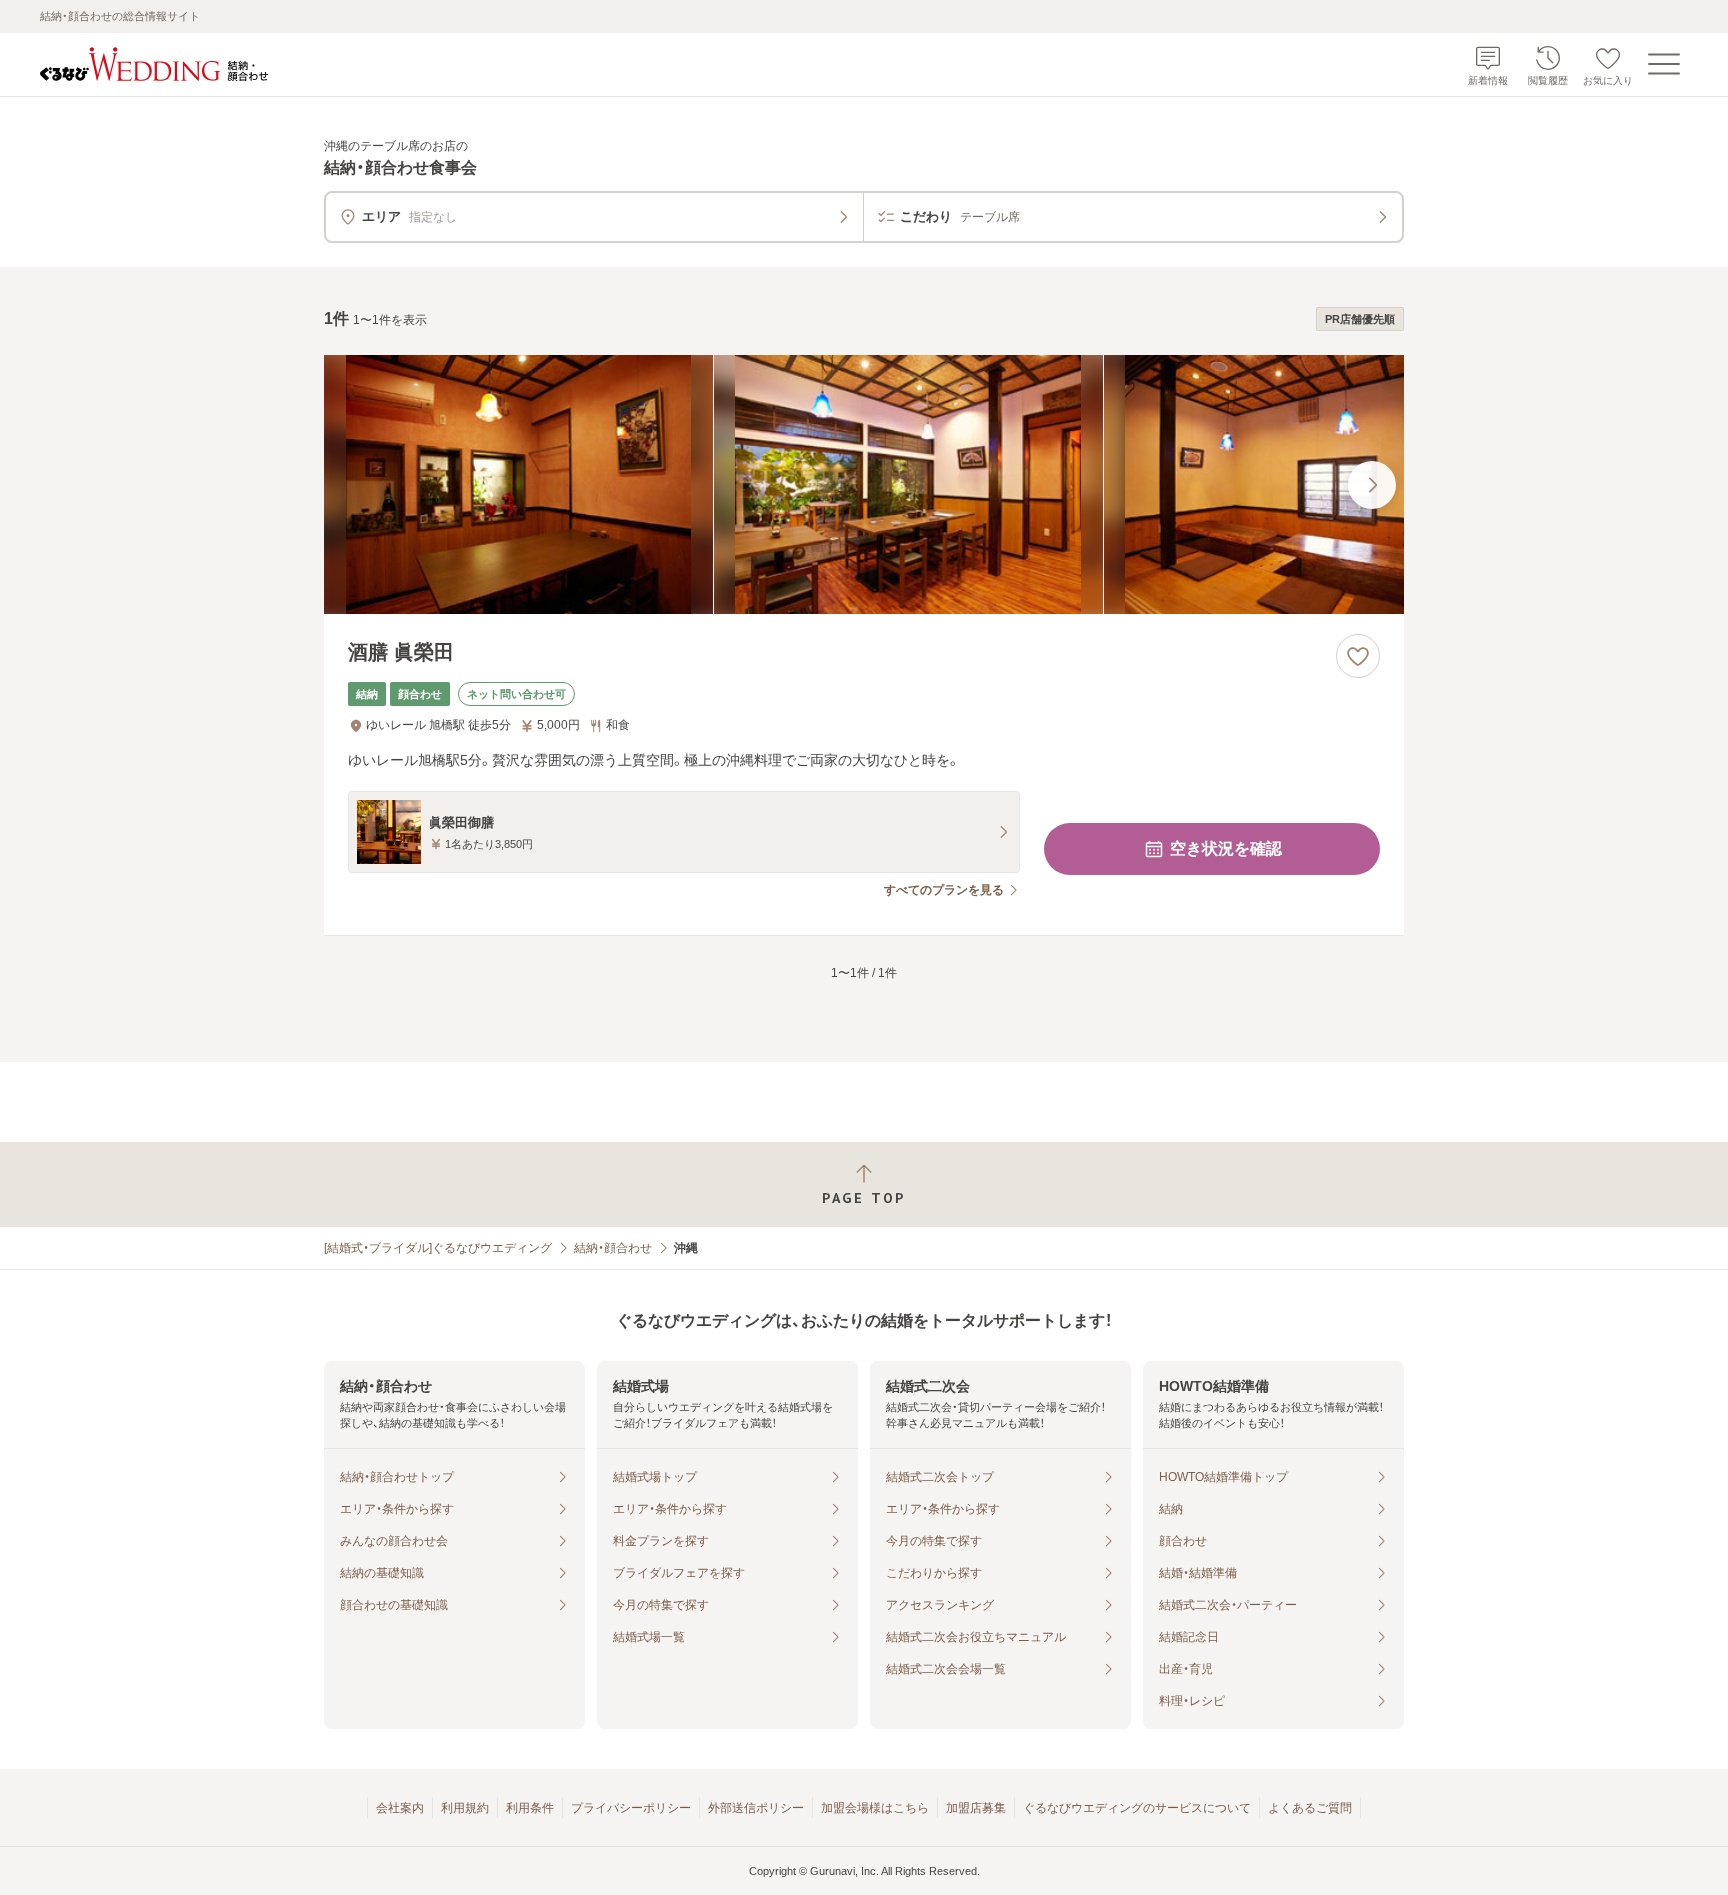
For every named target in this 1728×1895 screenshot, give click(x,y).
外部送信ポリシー (756, 1808)
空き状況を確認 (1226, 848)
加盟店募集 (976, 1808)
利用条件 (530, 1808)
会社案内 (400, 1808)
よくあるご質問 (1310, 1808)
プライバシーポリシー (631, 1808)
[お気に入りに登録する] (1358, 656)
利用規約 (465, 1808)
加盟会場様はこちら (875, 1808)
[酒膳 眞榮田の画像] (864, 484)
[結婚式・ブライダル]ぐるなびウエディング (438, 1248)
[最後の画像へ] (1372, 485)
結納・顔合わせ (613, 1248)
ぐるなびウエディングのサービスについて (1137, 1808)
